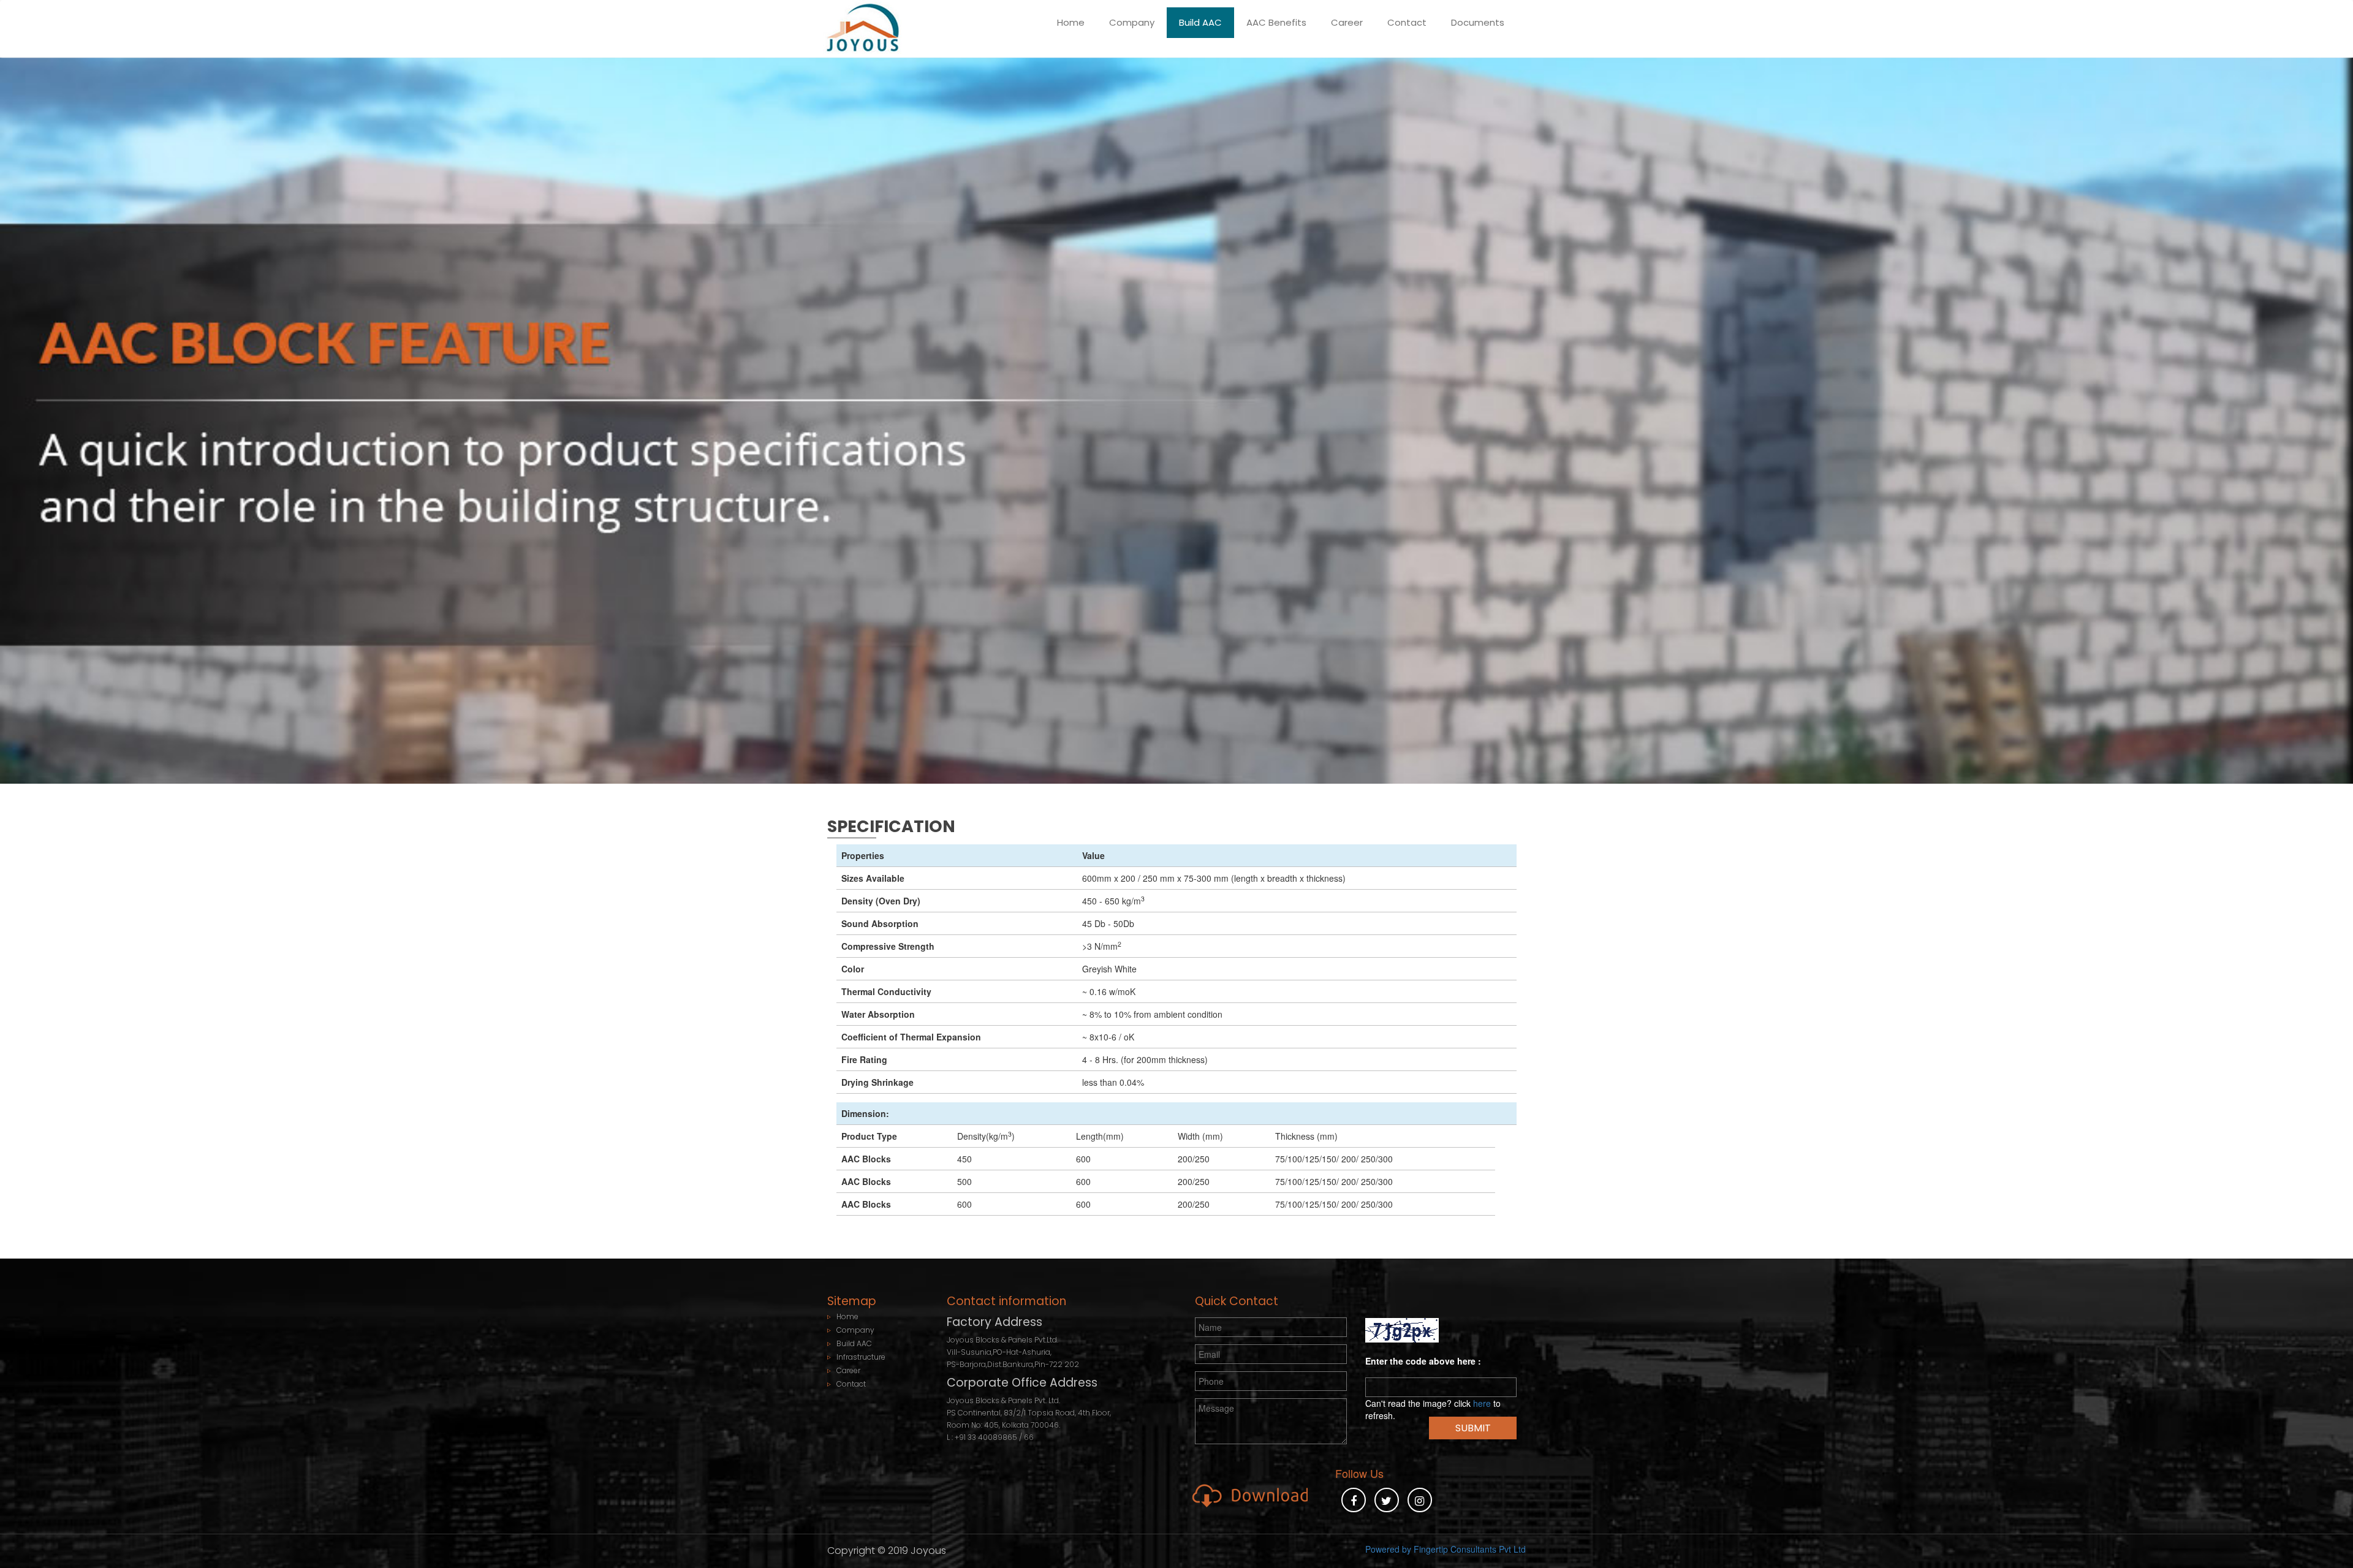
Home (1071, 22)
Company (1132, 22)
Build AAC (1200, 22)
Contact (1407, 22)
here (1482, 1403)
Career (1347, 22)
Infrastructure (861, 1357)
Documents (1478, 22)
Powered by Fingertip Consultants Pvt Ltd (1446, 1549)
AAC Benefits (1276, 22)
